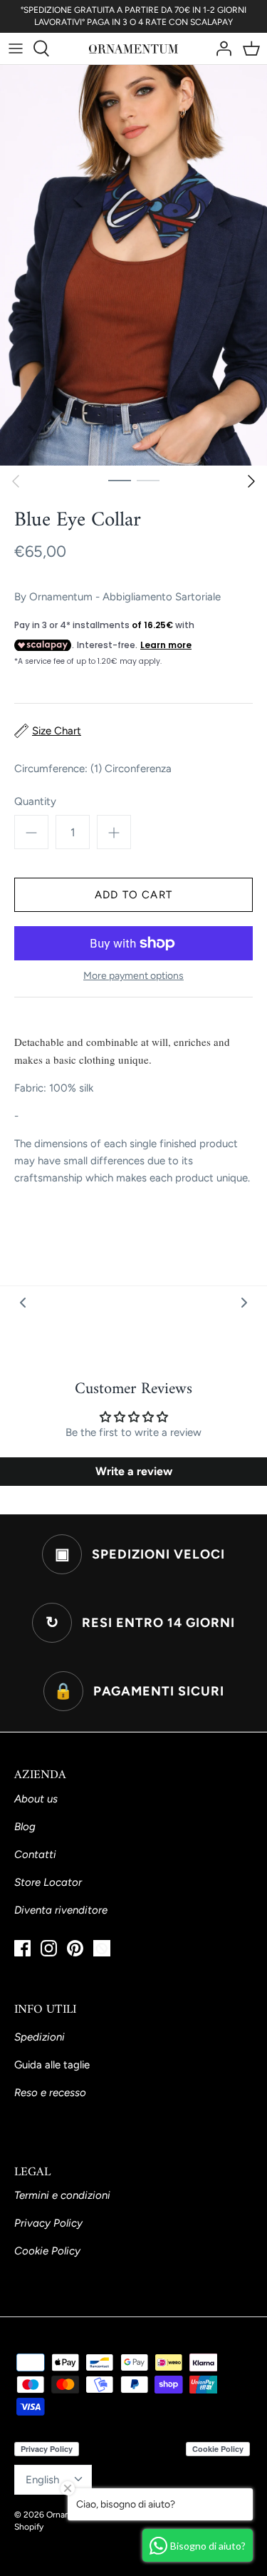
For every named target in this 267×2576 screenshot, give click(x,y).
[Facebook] (22, 1948)
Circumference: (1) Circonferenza (93, 769)
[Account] (220, 48)
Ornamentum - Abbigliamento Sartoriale (125, 597)
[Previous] (16, 481)
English (42, 2480)
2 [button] (148, 480)
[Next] (251, 481)
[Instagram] (49, 1948)
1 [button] (120, 480)
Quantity (35, 801)
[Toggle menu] (16, 48)
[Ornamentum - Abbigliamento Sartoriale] (133, 48)
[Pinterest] (75, 1948)
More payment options (133, 976)
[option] (133, 266)
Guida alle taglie (52, 2065)
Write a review (134, 1471)
